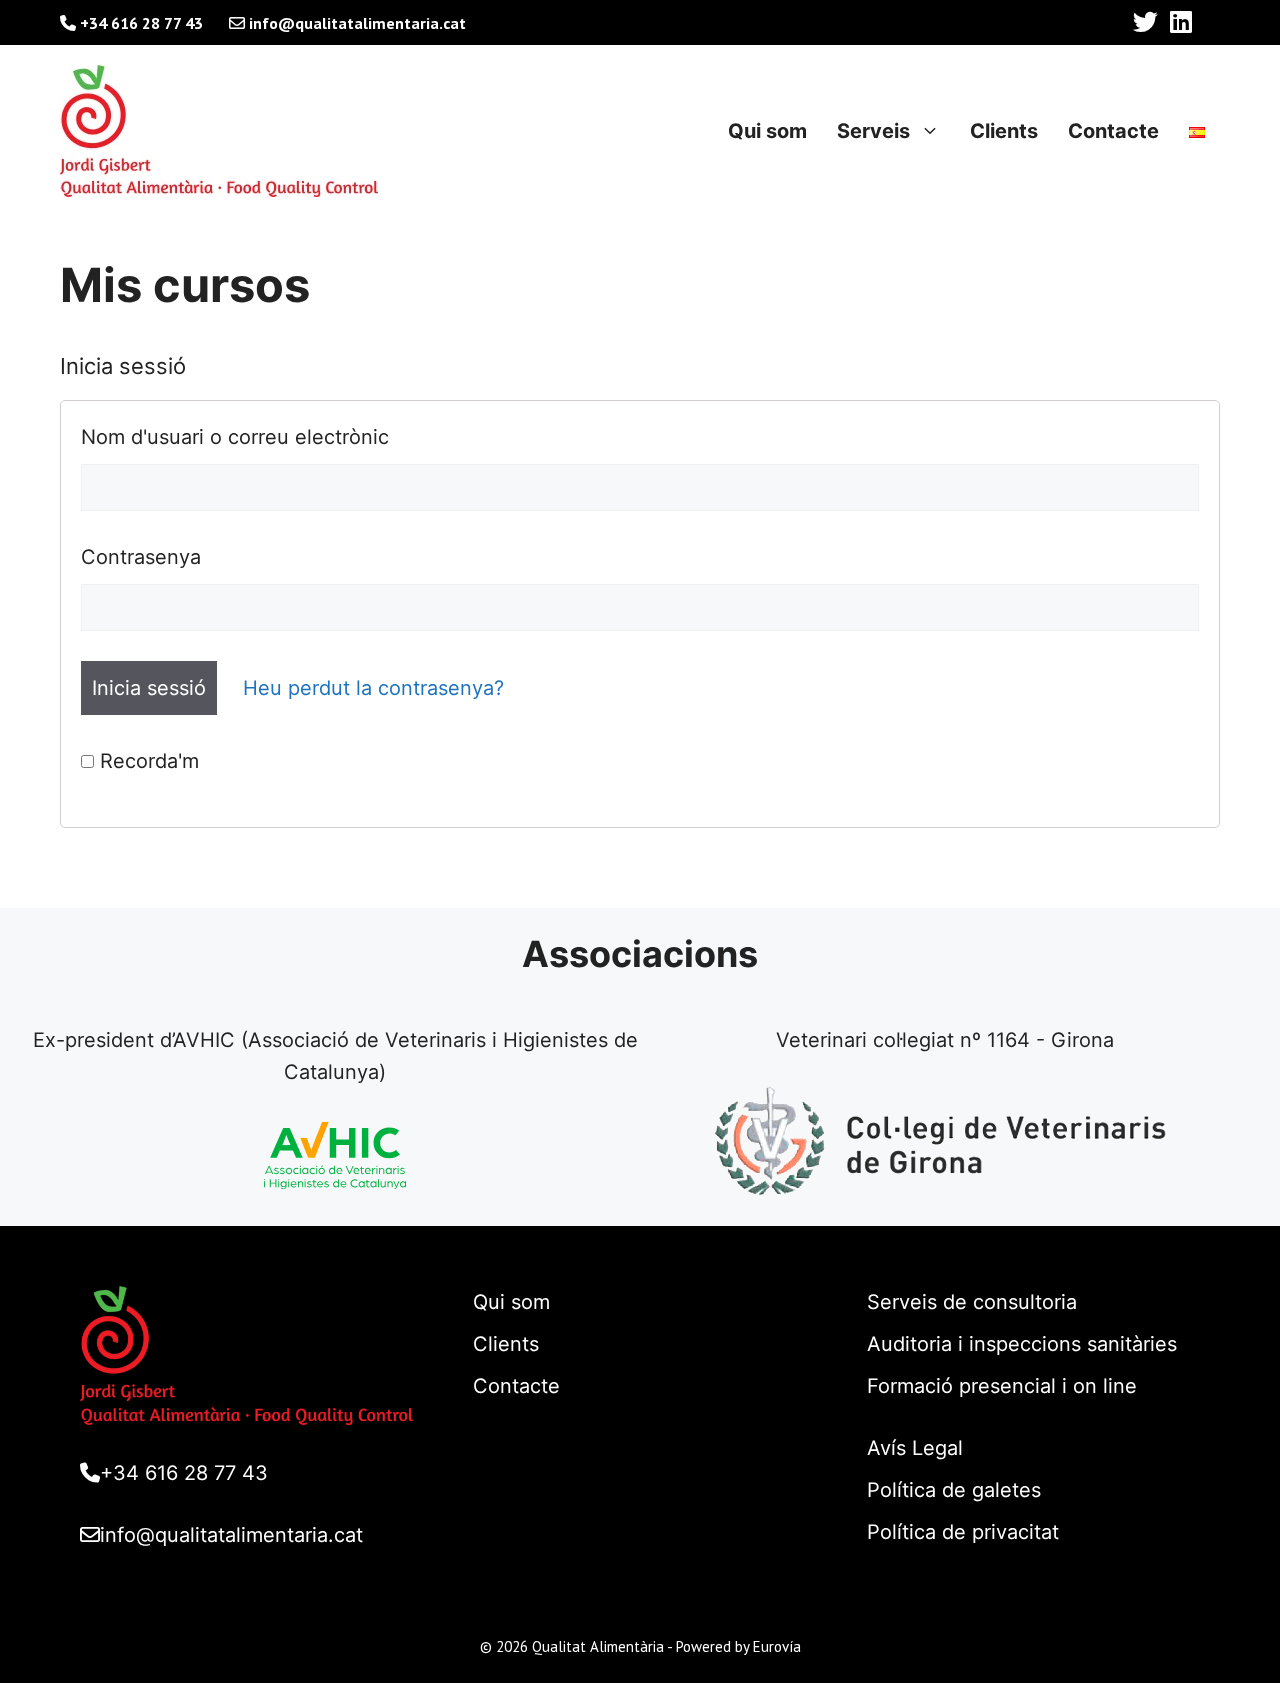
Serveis (873, 131)
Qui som (767, 131)
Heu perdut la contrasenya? (373, 688)
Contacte (1113, 131)
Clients (1004, 131)
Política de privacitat (963, 1532)
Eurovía (777, 1646)
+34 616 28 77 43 (139, 23)
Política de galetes (954, 1490)
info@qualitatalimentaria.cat (355, 23)
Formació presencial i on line (1002, 1386)
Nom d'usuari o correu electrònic (235, 437)
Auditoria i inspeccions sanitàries (1022, 1344)
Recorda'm (146, 761)
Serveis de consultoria (972, 1302)
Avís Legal (915, 1448)
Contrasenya (141, 557)
